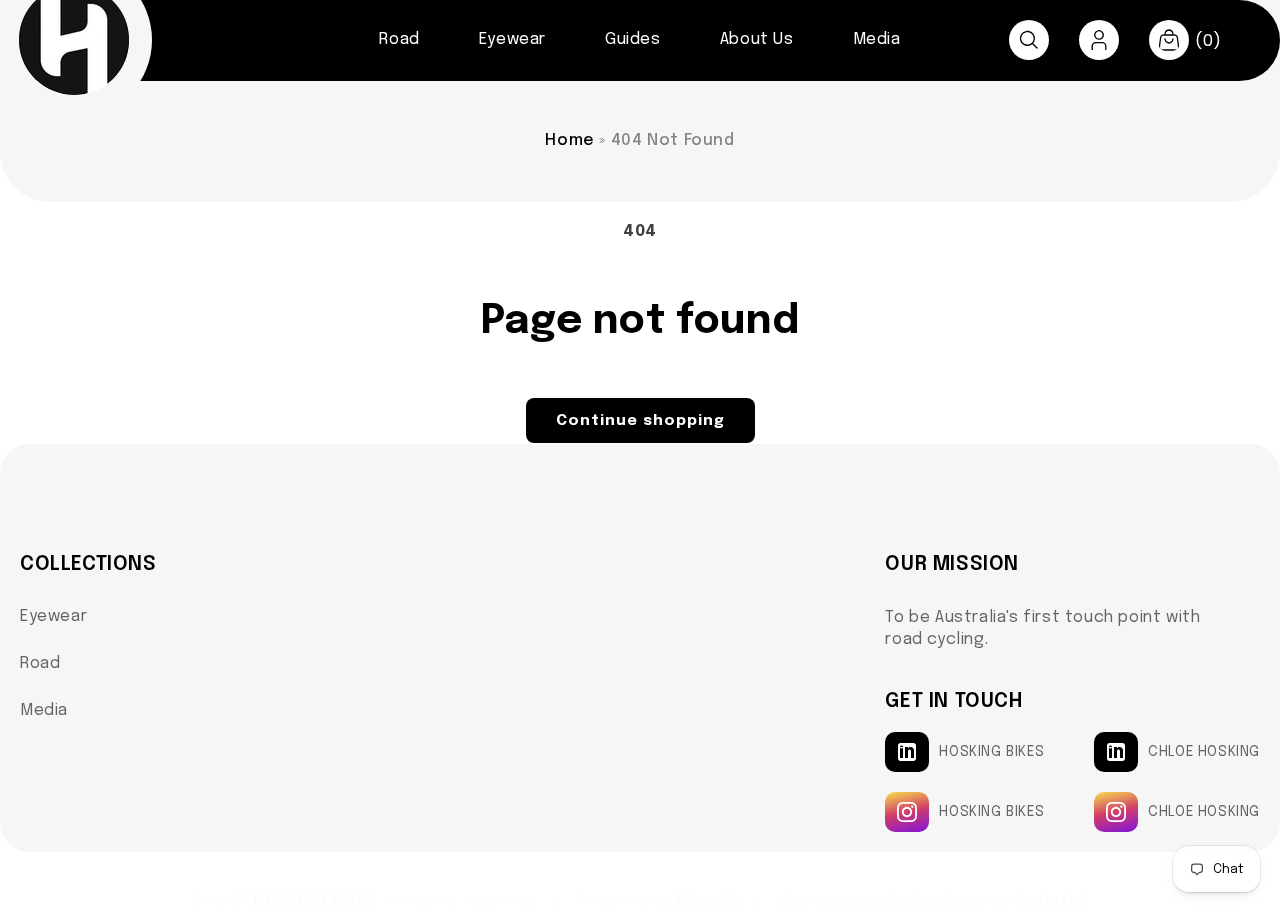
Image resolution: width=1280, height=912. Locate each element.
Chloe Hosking (1204, 752)
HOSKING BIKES (314, 901)
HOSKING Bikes (991, 752)
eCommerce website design (884, 901)
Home (569, 140)
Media (44, 710)
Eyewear (53, 616)
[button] (1029, 40)
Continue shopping (640, 421)
